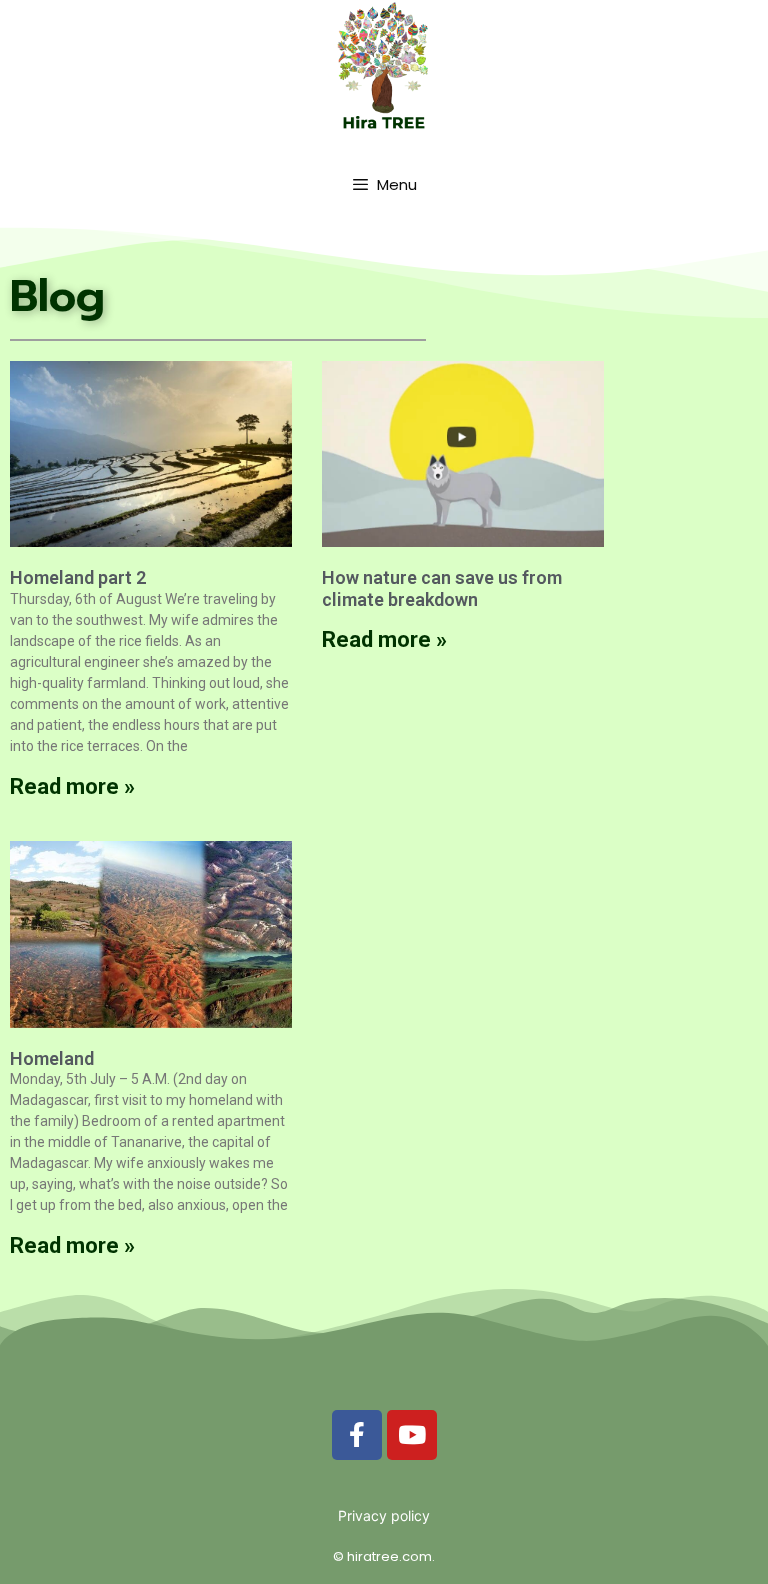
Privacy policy (384, 1515)
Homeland (52, 1058)
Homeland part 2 (78, 577)
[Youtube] (412, 1435)
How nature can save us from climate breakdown (442, 588)
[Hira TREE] (384, 66)
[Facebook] (357, 1435)
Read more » (72, 786)
